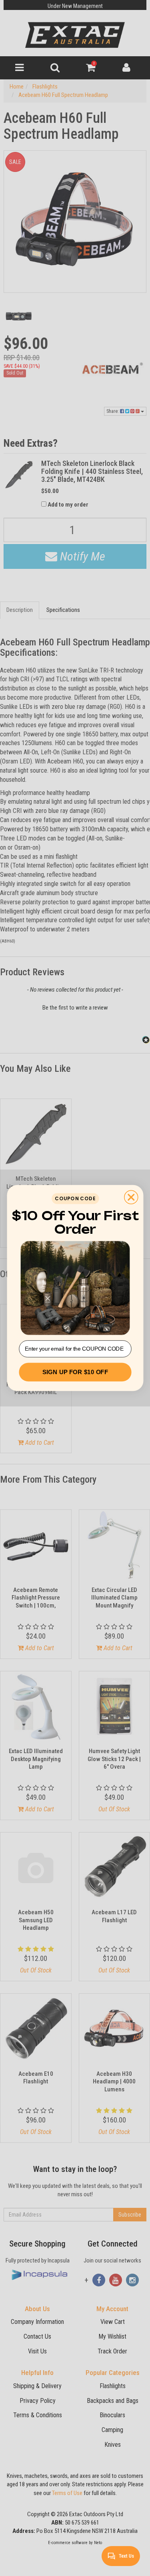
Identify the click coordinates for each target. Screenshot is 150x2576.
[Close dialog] (131, 1197)
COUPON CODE (75, 1198)
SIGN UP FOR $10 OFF (75, 1372)
